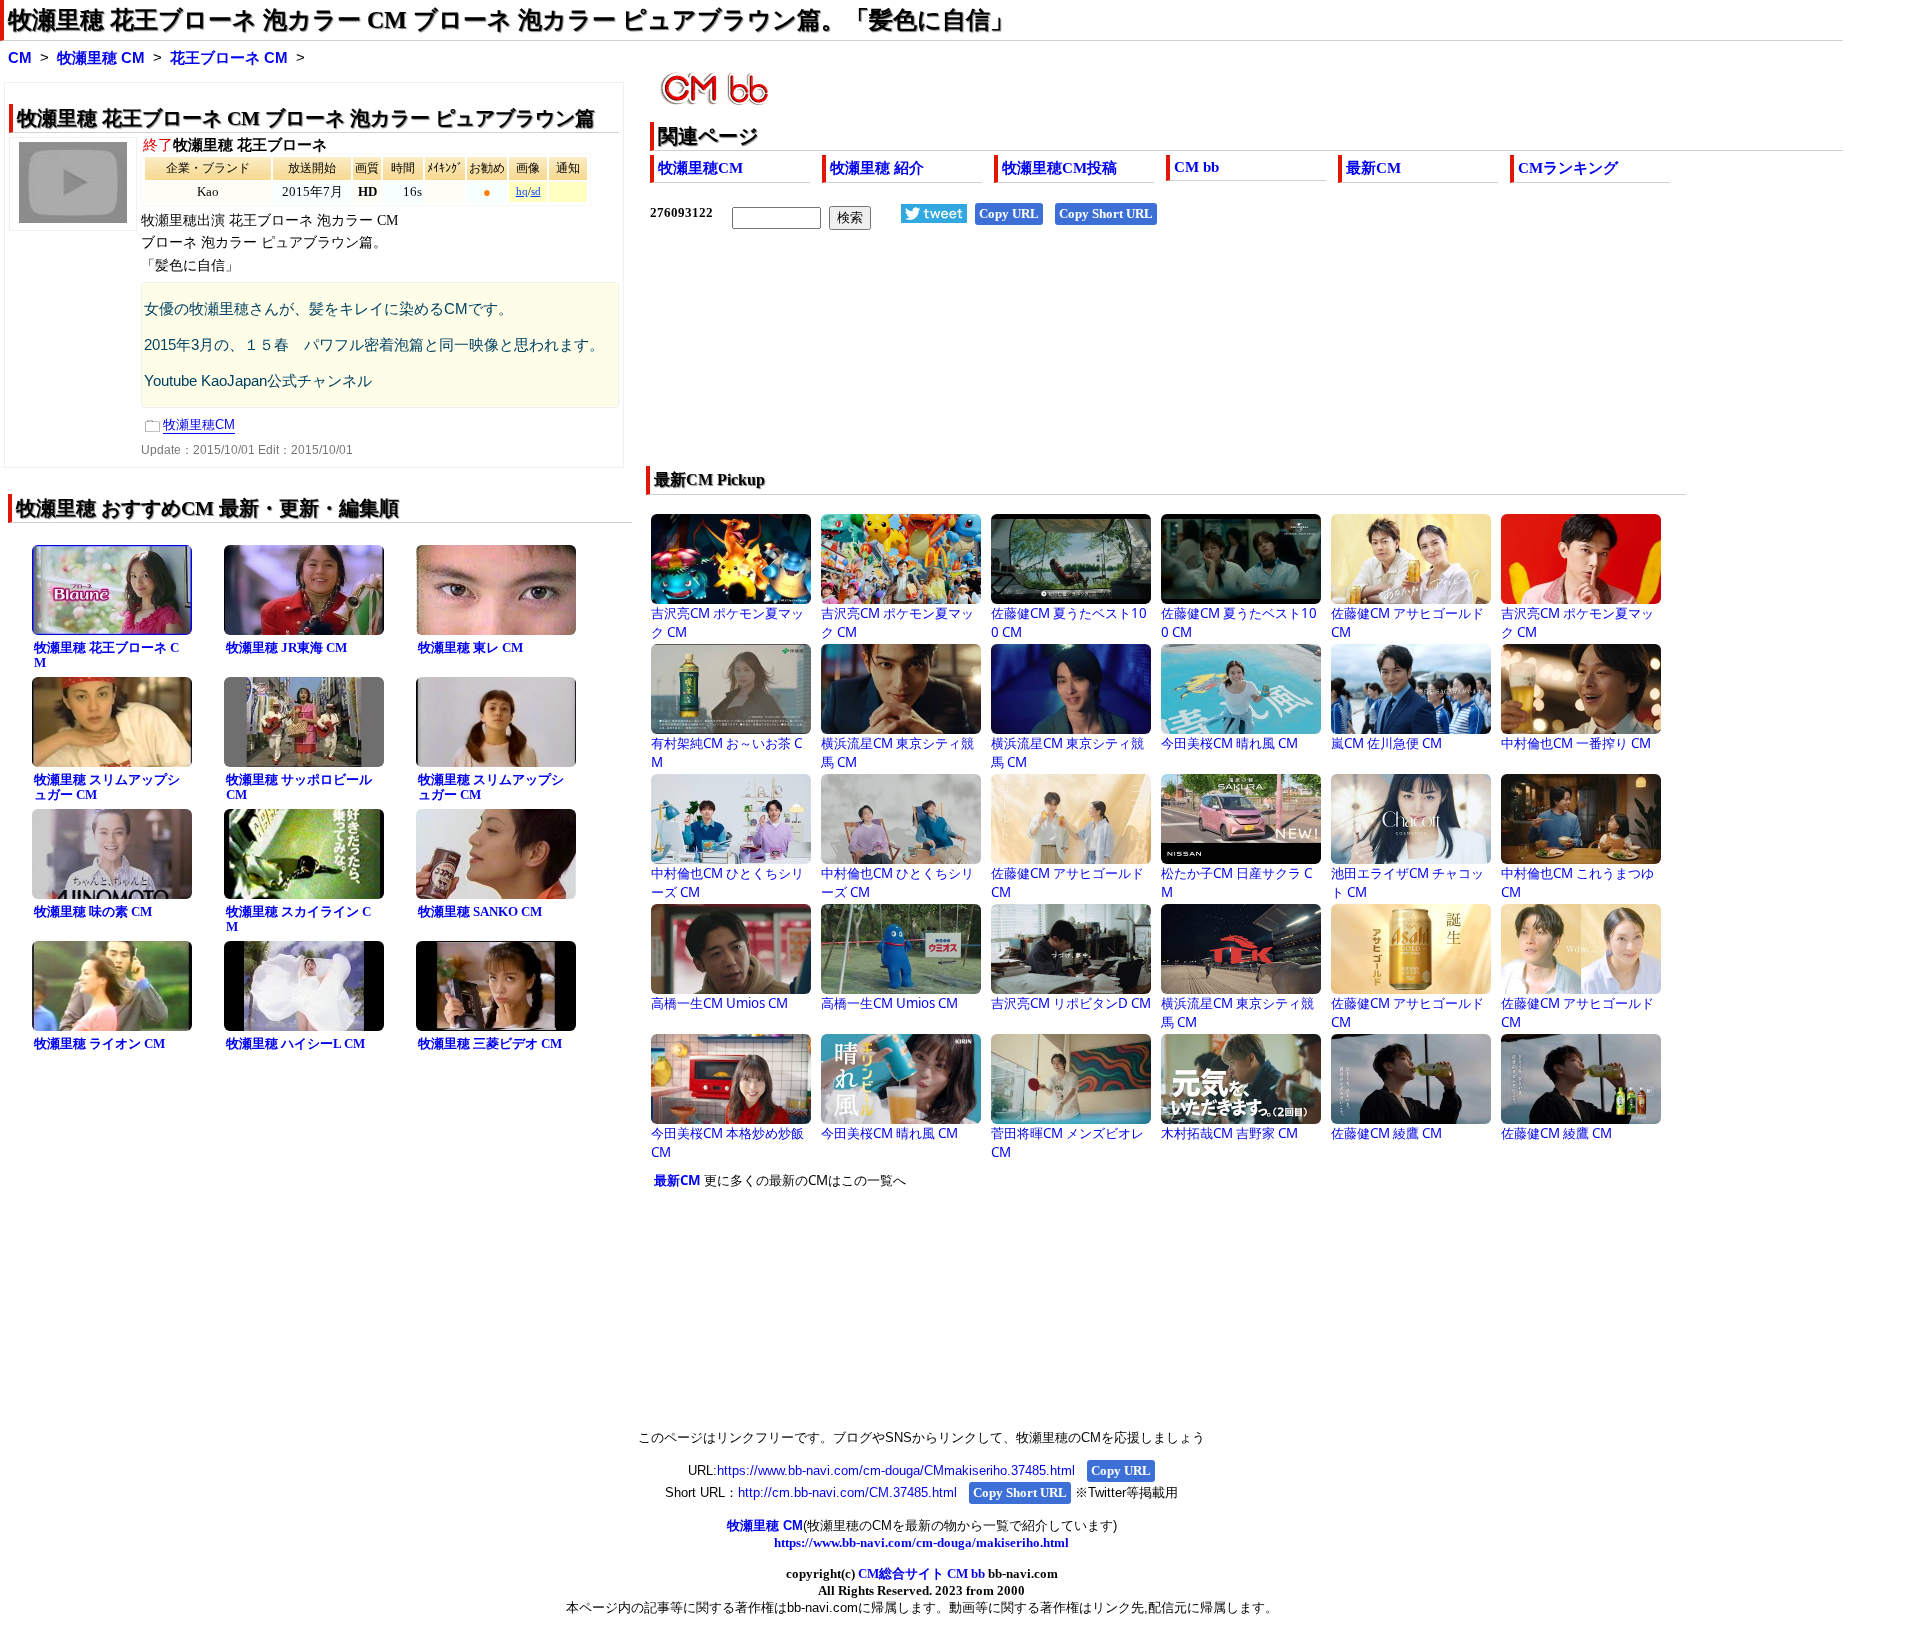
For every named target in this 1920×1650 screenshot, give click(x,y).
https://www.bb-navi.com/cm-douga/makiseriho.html (921, 1542)
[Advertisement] (1127, 361)
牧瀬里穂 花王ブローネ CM (106, 655)
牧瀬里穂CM (700, 168)
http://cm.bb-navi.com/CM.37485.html (847, 1492)
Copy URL (1009, 213)
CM (20, 58)
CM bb (1196, 167)
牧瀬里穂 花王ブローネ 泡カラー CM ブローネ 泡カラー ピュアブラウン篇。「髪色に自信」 (511, 20)
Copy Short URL (1106, 213)
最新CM (1373, 168)
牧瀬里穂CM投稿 (1059, 168)
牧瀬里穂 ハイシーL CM (295, 1043)
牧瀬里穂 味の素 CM (93, 911)
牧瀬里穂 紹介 (877, 168)
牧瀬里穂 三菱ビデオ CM (490, 1043)
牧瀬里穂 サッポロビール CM (299, 787)
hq (522, 191)
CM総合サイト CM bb (921, 1573)
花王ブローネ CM (229, 58)
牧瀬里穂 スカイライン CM (298, 919)
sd (536, 191)
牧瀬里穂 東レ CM (470, 647)
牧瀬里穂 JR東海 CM (286, 647)
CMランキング (1568, 168)
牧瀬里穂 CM (101, 58)
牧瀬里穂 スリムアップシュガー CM (107, 787)
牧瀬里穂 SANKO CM (480, 911)
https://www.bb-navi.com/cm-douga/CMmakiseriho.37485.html (896, 1470)
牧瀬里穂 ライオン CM (99, 1043)
